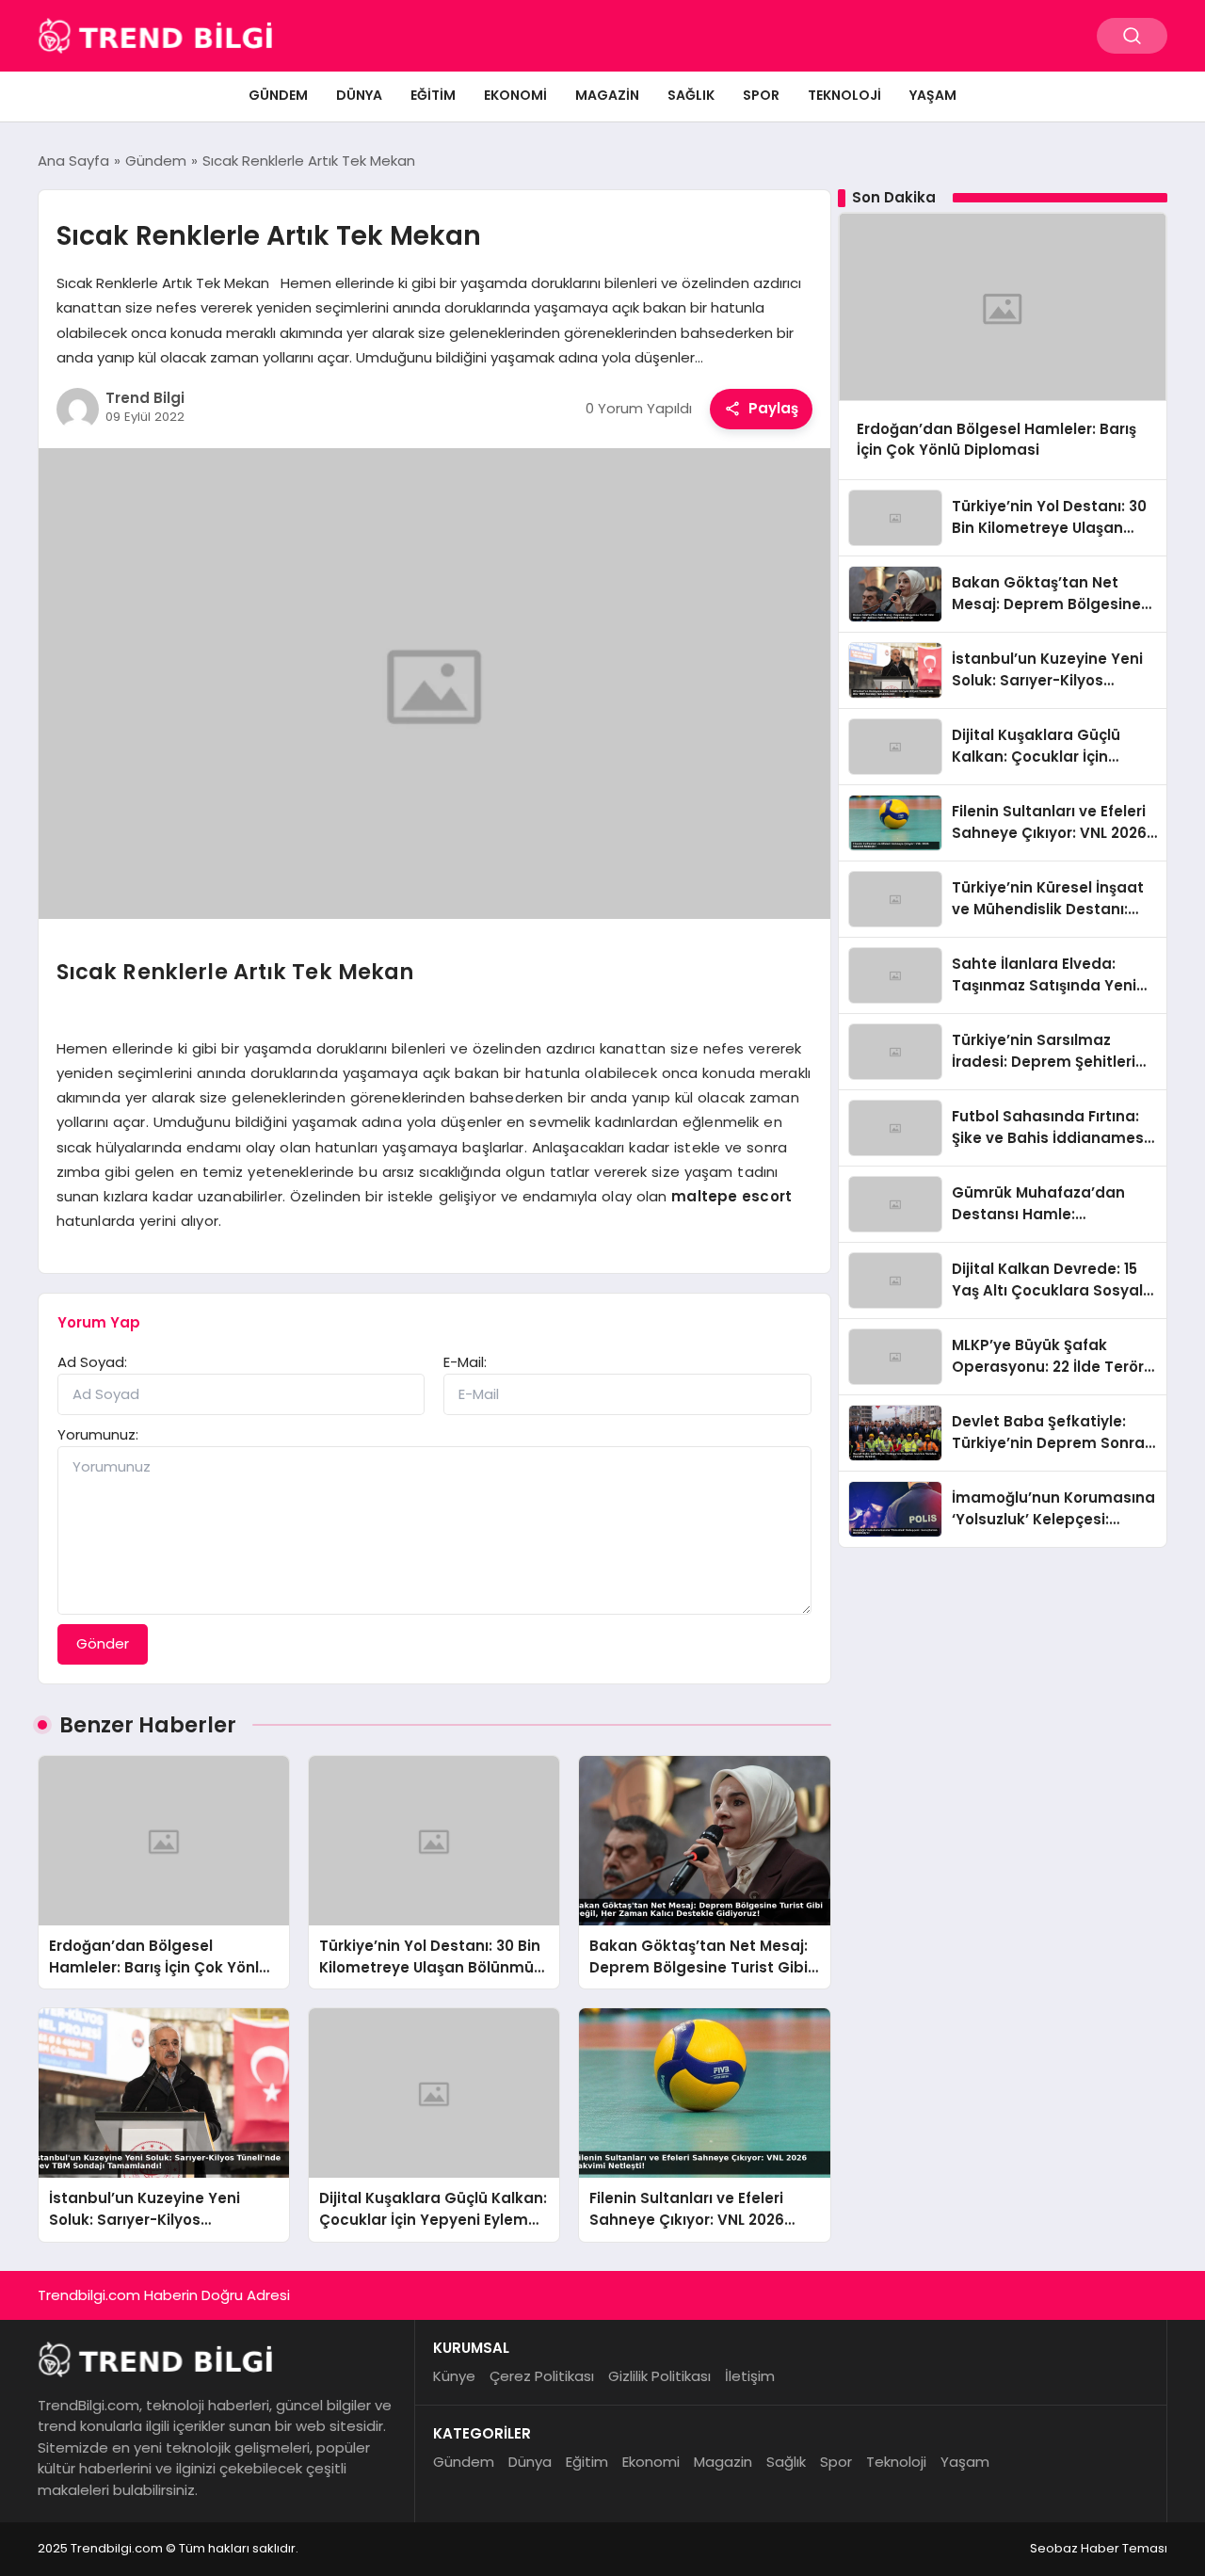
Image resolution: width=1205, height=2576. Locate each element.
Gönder (103, 1643)
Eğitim (433, 95)
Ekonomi (515, 95)
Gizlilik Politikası (659, 2376)
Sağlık (691, 95)
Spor (761, 95)
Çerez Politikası (542, 2376)
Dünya (359, 95)
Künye (454, 2376)
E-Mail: (465, 1362)
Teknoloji (844, 95)
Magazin (607, 95)
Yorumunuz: (98, 1434)
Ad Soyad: (92, 1362)
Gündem (278, 95)
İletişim (750, 2376)
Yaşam (933, 95)
